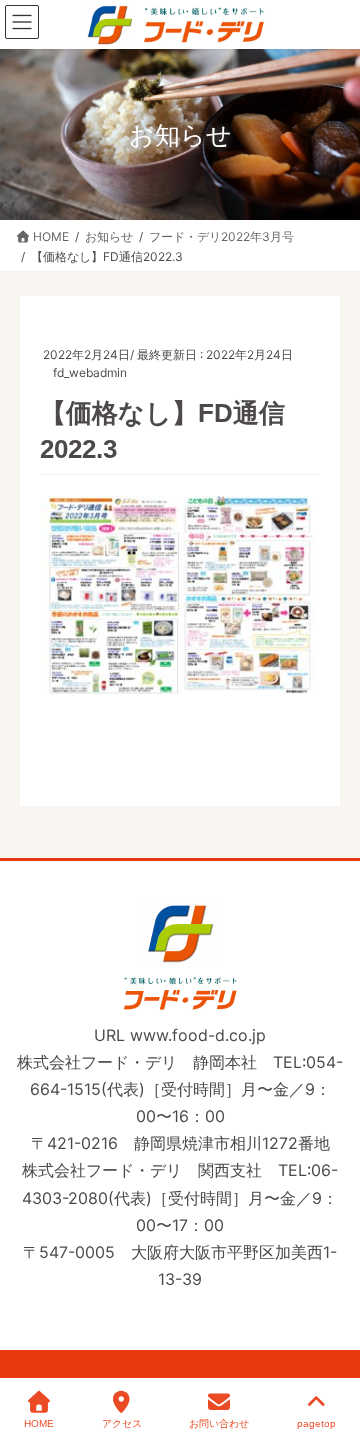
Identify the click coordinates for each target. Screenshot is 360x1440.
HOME (39, 1423)
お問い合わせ (219, 1423)
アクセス (122, 1423)
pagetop (316, 1423)
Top (332, 1352)
